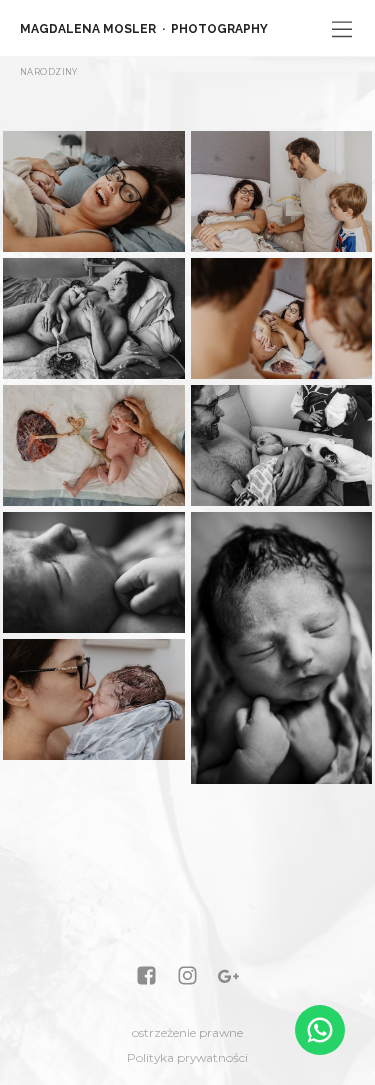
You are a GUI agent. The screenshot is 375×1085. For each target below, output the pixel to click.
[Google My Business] (228, 977)
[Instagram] (187, 977)
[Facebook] (146, 977)
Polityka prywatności (187, 1057)
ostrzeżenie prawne (187, 1032)
